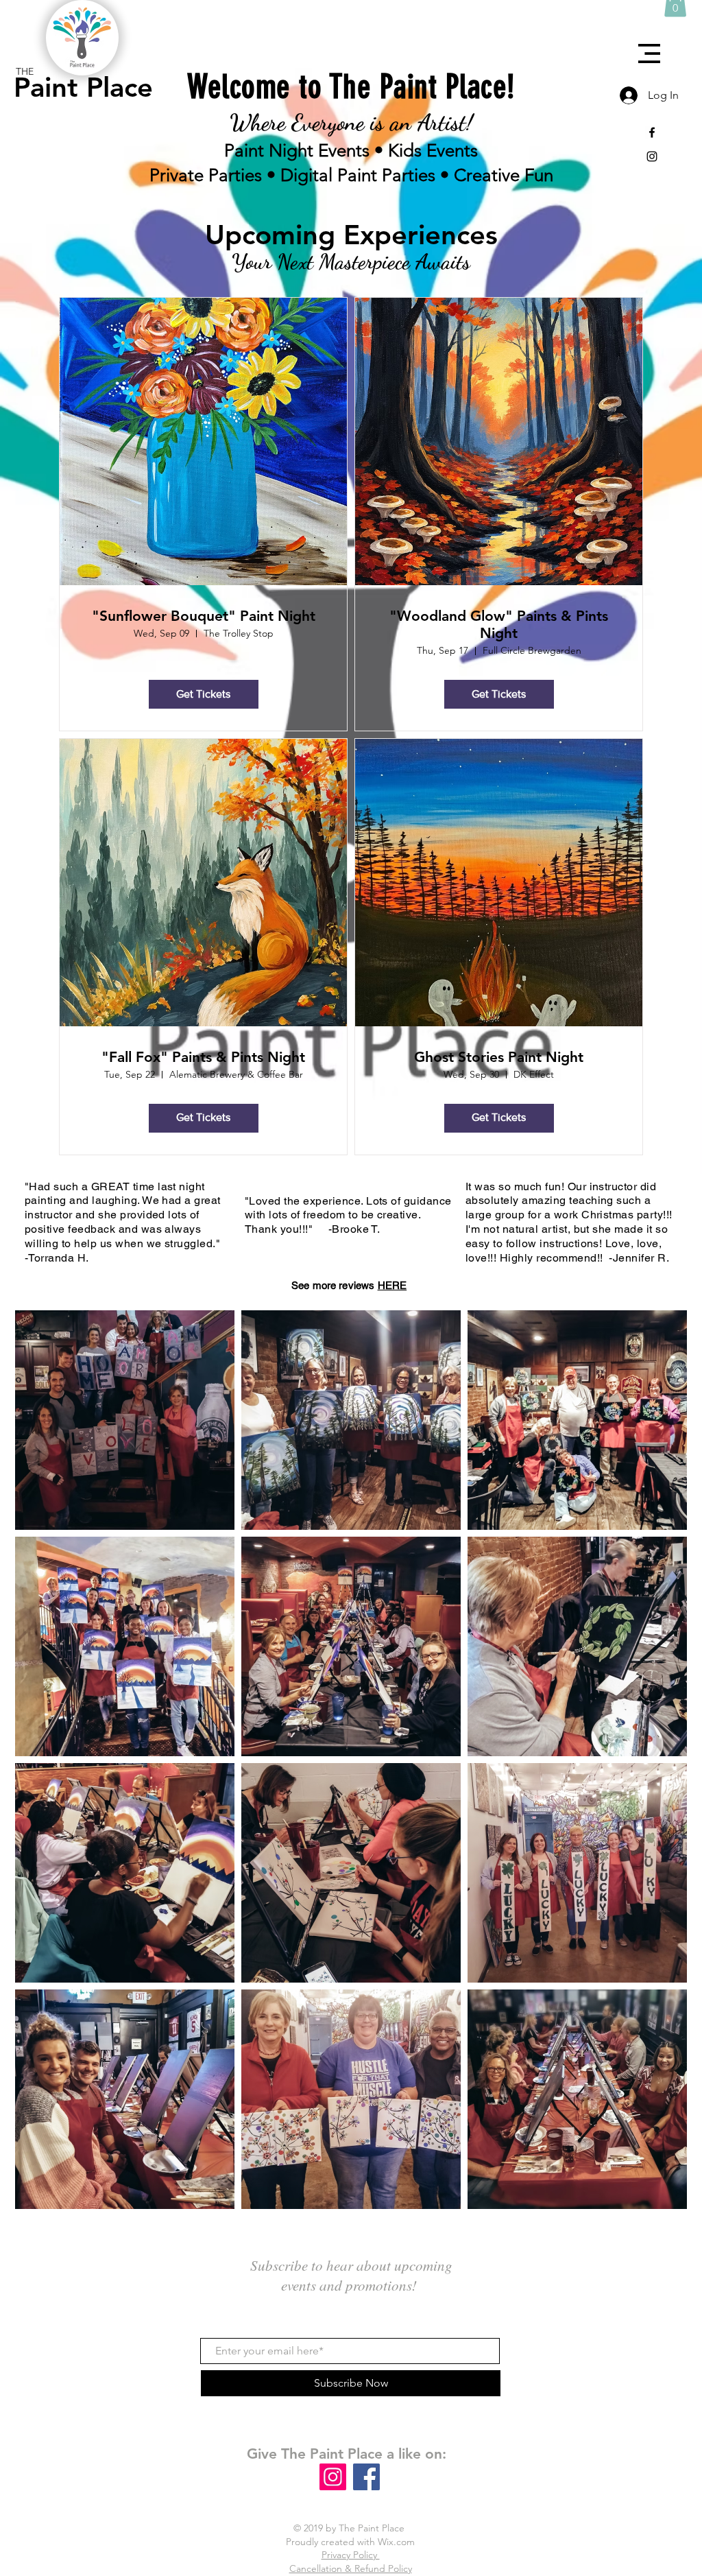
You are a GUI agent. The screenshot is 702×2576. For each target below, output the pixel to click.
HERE (392, 1285)
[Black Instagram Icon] (652, 156)
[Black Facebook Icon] (652, 132)
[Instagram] (333, 2477)
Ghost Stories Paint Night (499, 1057)
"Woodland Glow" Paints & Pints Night (499, 624)
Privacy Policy (351, 2555)
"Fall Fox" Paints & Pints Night (203, 1057)
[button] (649, 54)
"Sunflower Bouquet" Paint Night (204, 616)
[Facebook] (366, 2477)
